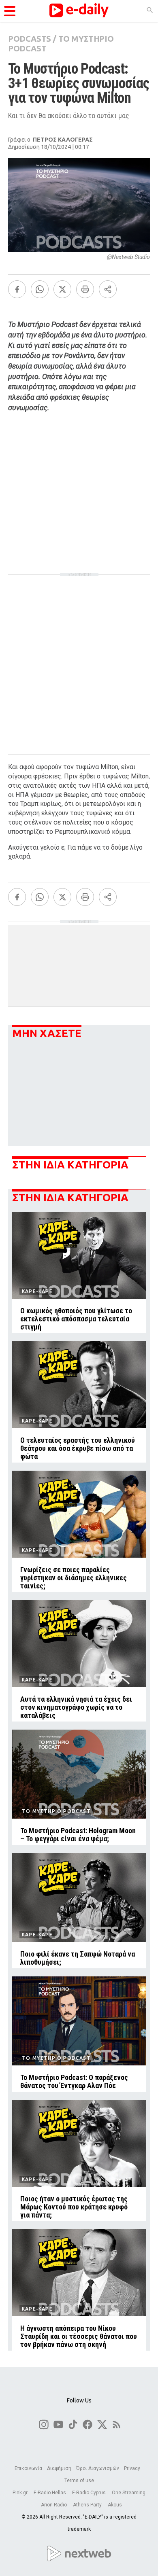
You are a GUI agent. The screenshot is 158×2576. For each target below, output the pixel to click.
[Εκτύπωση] (85, 289)
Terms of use (79, 2481)
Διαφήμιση (59, 2468)
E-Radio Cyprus (90, 2493)
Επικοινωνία (28, 2468)
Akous (115, 2505)
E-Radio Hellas (50, 2493)
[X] (62, 289)
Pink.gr (21, 2493)
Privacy (132, 2468)
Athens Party (88, 2505)
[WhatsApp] (40, 289)
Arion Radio (54, 2505)
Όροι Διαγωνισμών (98, 2468)
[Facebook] (17, 289)
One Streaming (129, 2493)
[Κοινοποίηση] (108, 289)
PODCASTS (30, 39)
